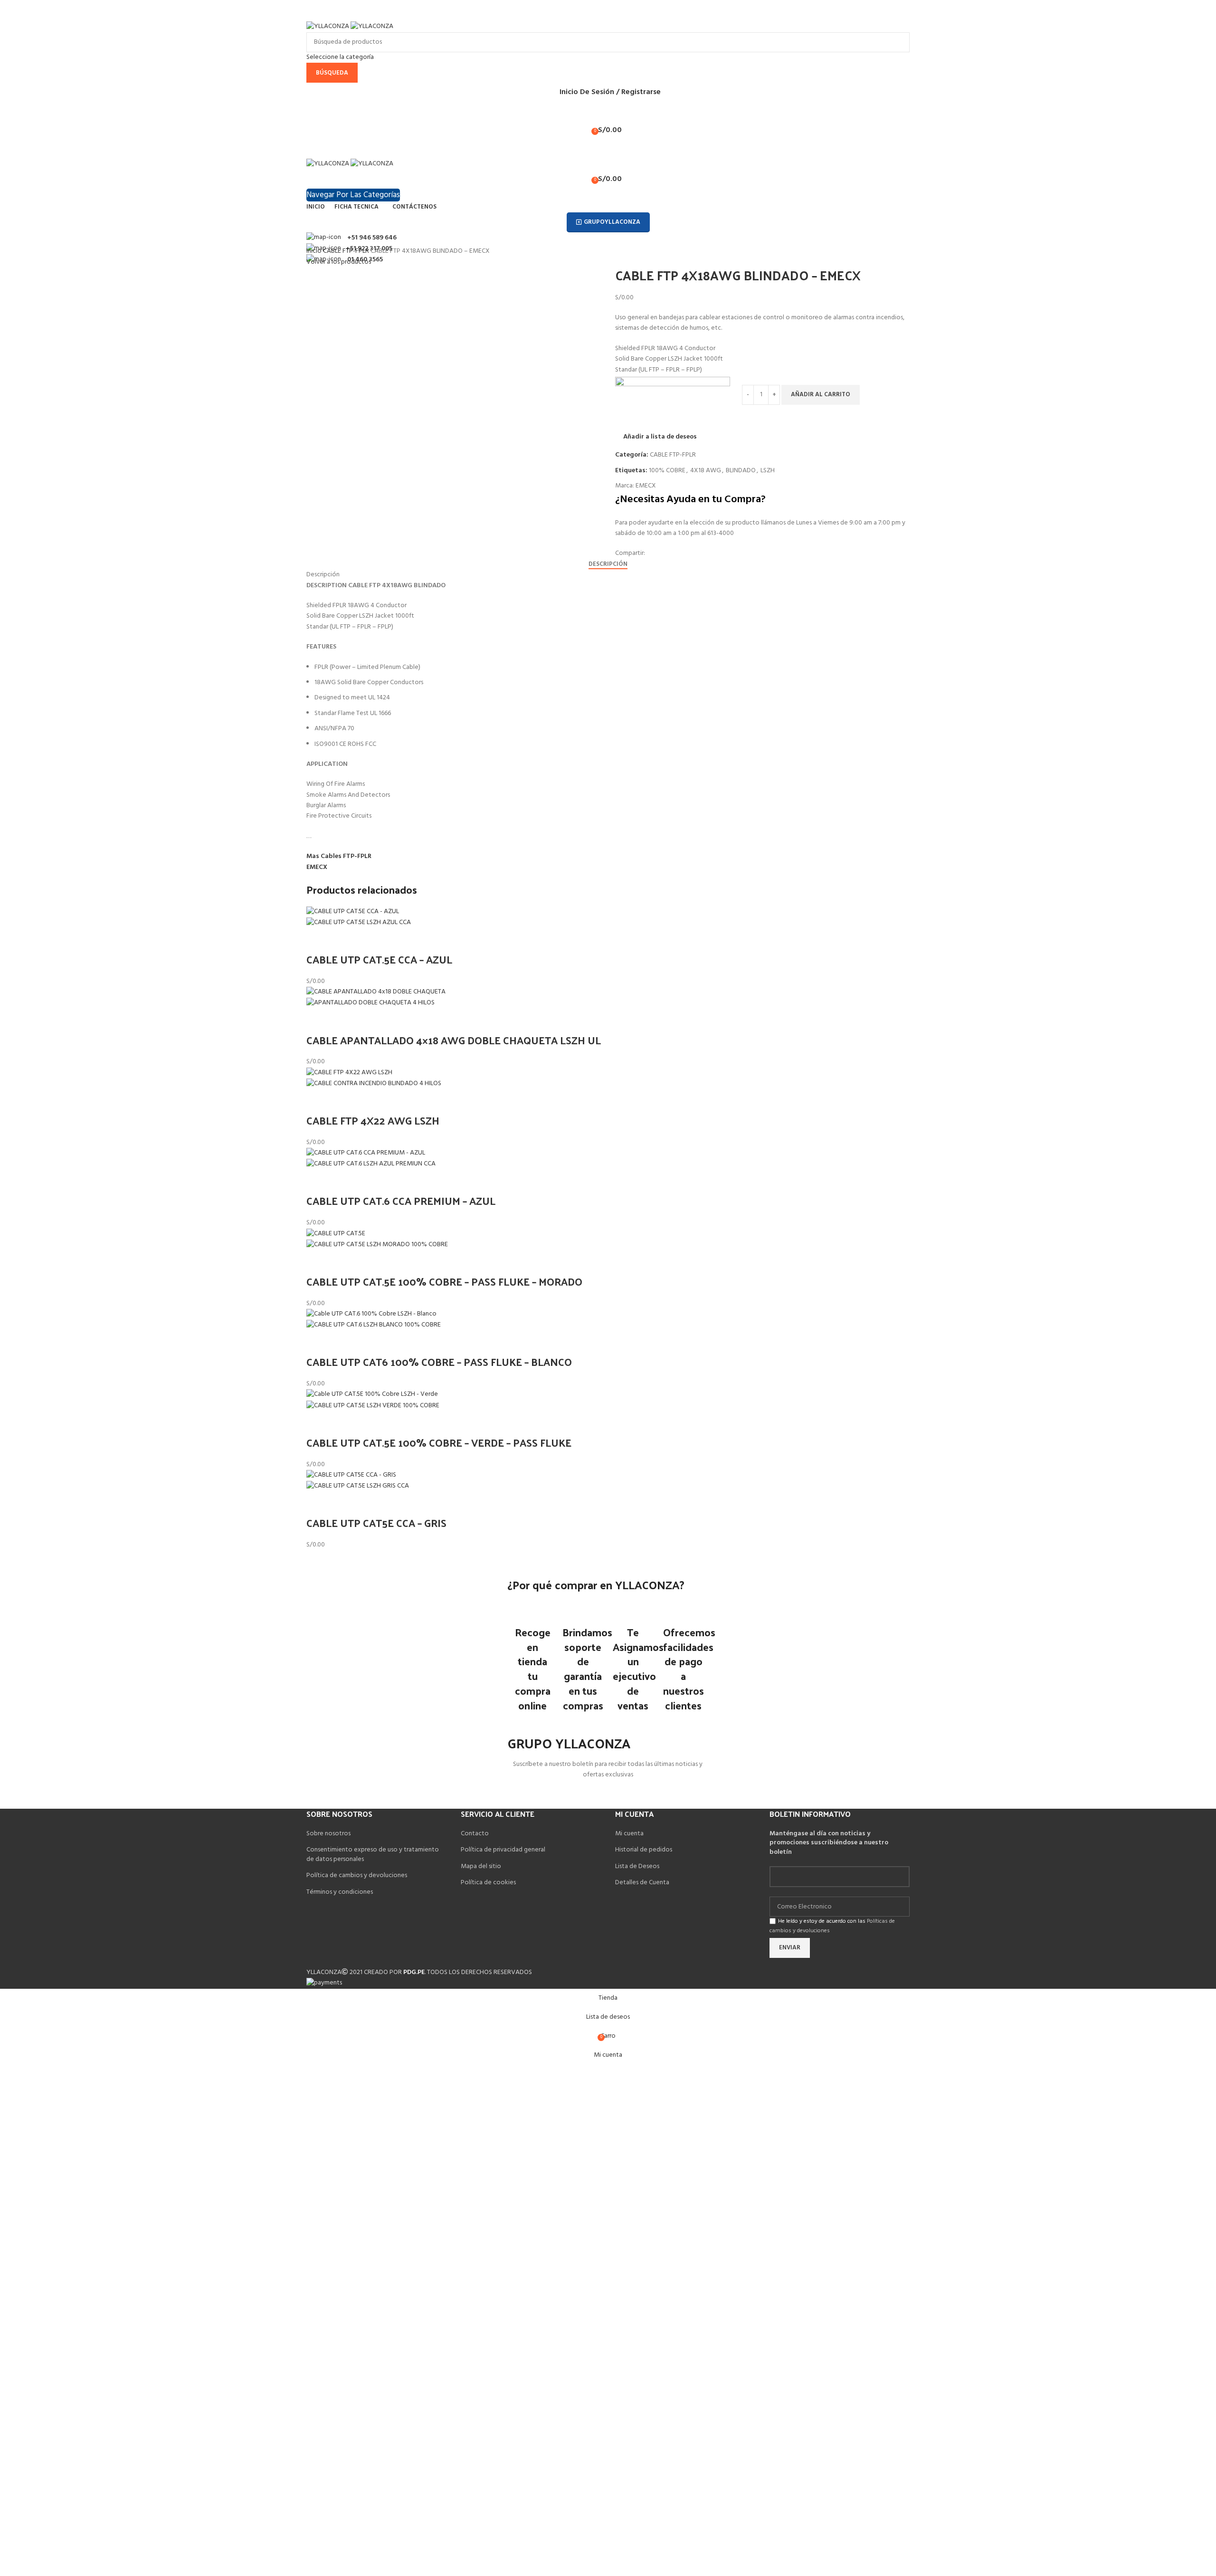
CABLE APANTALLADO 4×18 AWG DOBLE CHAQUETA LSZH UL (454, 1040)
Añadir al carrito (821, 395)
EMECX (646, 486)
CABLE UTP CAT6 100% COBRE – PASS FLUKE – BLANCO (439, 1362)
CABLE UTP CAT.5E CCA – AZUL (379, 959)
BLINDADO (741, 471)
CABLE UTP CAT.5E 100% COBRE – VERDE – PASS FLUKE (439, 1442)
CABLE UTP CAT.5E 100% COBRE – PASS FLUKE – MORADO (444, 1281)
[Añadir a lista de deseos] (343, 940)
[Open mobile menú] (608, 149)
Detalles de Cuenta (642, 1883)
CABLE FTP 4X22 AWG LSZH (373, 1120)
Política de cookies (488, 1883)
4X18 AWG (706, 471)
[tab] (608, 564)
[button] (318, 940)
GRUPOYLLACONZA (612, 222)
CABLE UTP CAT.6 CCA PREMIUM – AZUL (401, 1201)
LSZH (768, 471)
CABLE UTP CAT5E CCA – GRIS (376, 1523)
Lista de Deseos (637, 1866)
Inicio (315, 251)
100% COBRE (667, 471)
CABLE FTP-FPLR (347, 251)
